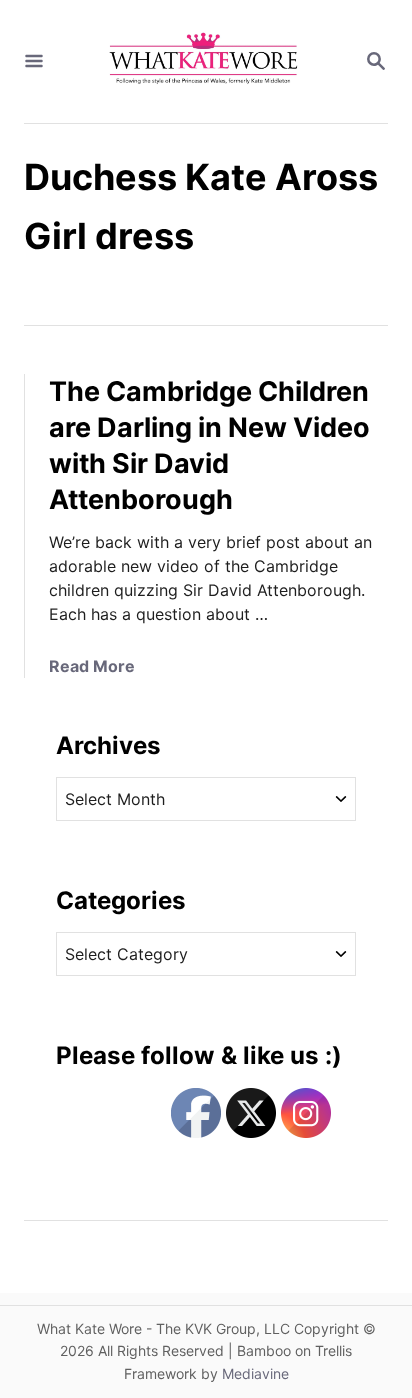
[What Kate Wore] (204, 61)
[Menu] (34, 62)
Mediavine (255, 1373)
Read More (92, 666)
